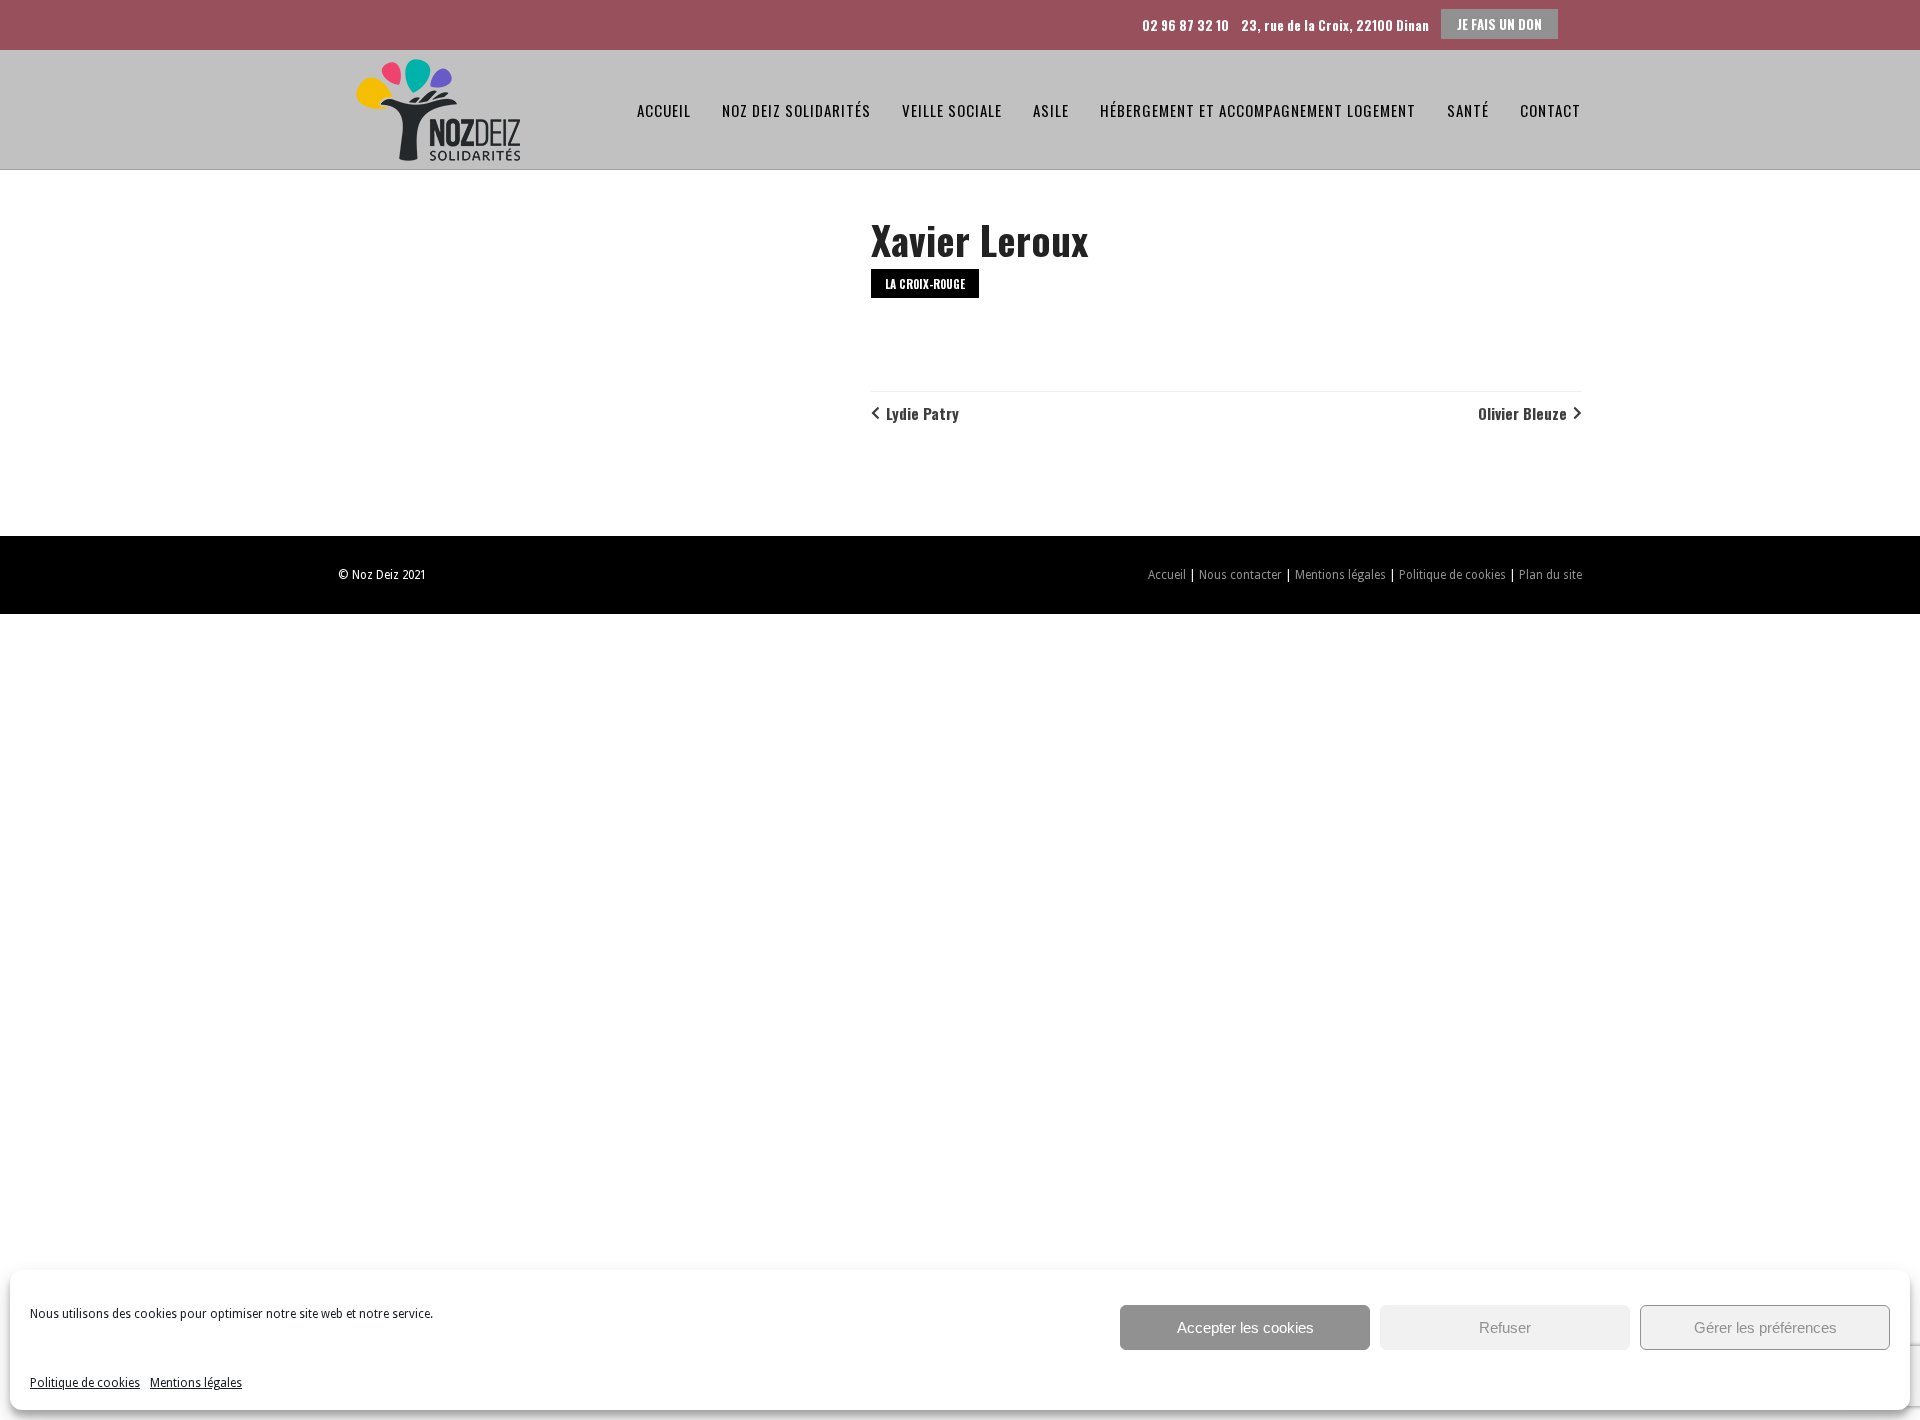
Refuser (1505, 1327)
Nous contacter (1240, 575)
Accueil (1167, 575)
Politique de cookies (85, 1383)
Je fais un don (1499, 24)
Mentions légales (196, 1383)
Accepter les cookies (1245, 1327)
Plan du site (1550, 575)
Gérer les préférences (1765, 1327)
